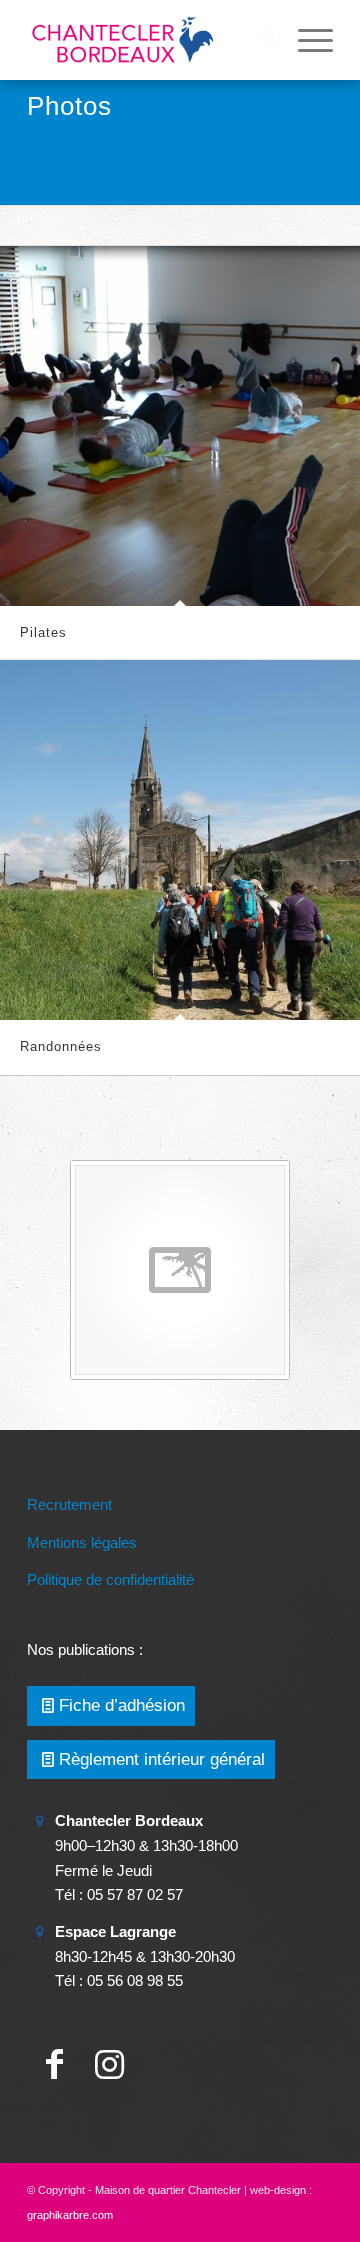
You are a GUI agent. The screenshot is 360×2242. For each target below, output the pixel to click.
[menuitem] (258, 40)
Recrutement (69, 1504)
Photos (69, 106)
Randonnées (61, 1046)
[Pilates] (180, 426)
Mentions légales (82, 1542)
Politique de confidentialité (110, 1579)
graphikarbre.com (70, 2215)
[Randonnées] (180, 840)
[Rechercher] (258, 40)
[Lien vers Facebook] (54, 2064)
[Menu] (305, 40)
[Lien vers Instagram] (109, 2064)
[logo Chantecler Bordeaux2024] (149, 40)
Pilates (43, 632)
